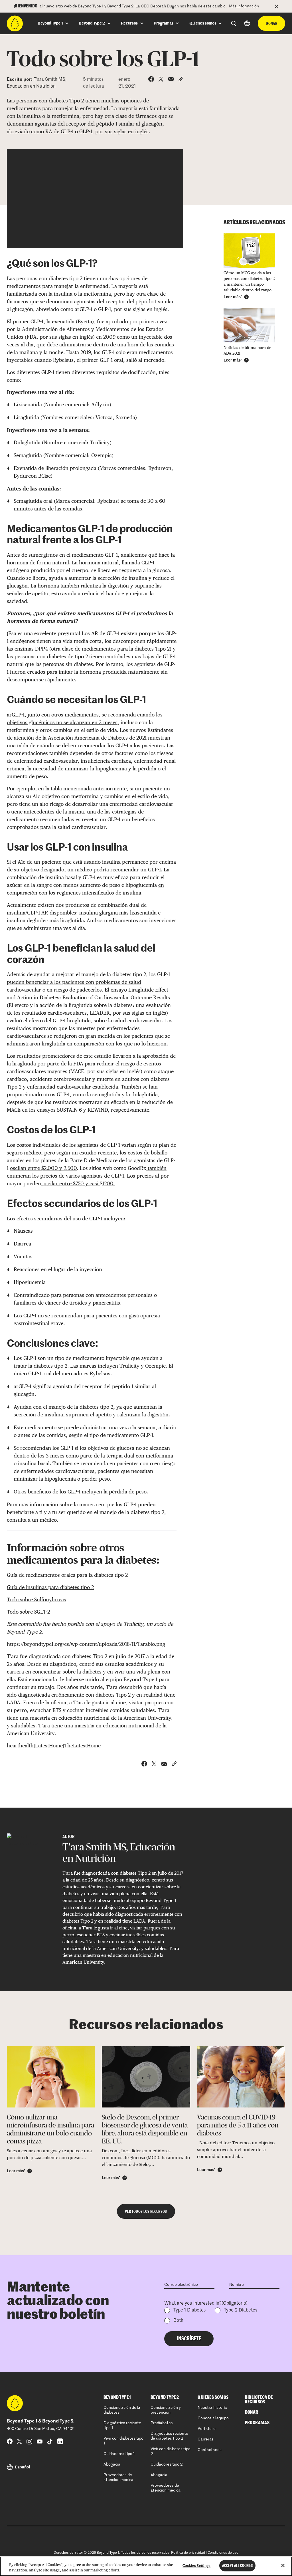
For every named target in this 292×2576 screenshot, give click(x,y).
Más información (244, 6)
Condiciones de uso (223, 2553)
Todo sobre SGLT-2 (28, 1612)
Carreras (206, 2439)
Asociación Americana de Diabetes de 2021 (97, 738)
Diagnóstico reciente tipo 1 (122, 2425)
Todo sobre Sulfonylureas (36, 1599)
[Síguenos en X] (20, 2441)
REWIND (98, 1110)
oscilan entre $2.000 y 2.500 (43, 1168)
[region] (146, 2566)
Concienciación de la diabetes (122, 2410)
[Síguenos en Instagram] (29, 2441)
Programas (257, 2423)
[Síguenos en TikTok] (50, 2441)
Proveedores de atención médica (118, 2477)
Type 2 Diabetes (241, 2310)
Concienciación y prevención (166, 2410)
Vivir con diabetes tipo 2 (171, 2451)
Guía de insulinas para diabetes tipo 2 (50, 1587)
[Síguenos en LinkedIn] (60, 2441)
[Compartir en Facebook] (151, 79)
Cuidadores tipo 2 (167, 2464)
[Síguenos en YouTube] (40, 2441)
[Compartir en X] (161, 79)
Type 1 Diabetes (189, 2310)
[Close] (283, 2565)
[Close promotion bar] (280, 6)
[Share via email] (171, 79)
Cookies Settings (196, 2566)
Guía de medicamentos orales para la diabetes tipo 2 (67, 1575)
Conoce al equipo (213, 2418)
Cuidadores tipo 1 (119, 2454)
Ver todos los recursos (146, 2211)
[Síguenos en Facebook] (10, 2441)
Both (178, 2321)
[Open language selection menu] (247, 23)
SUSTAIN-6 (69, 1110)
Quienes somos (213, 2397)
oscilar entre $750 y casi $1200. (78, 1183)
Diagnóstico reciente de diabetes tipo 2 (169, 2436)
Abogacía (112, 2464)
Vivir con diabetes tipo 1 (123, 2441)
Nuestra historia (212, 2408)
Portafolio (207, 2429)
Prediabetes (162, 2423)
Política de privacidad (188, 2553)
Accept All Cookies (237, 2566)
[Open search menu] (234, 24)
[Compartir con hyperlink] (181, 79)
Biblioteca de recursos (259, 2400)
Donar (271, 23)
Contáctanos (210, 2450)
